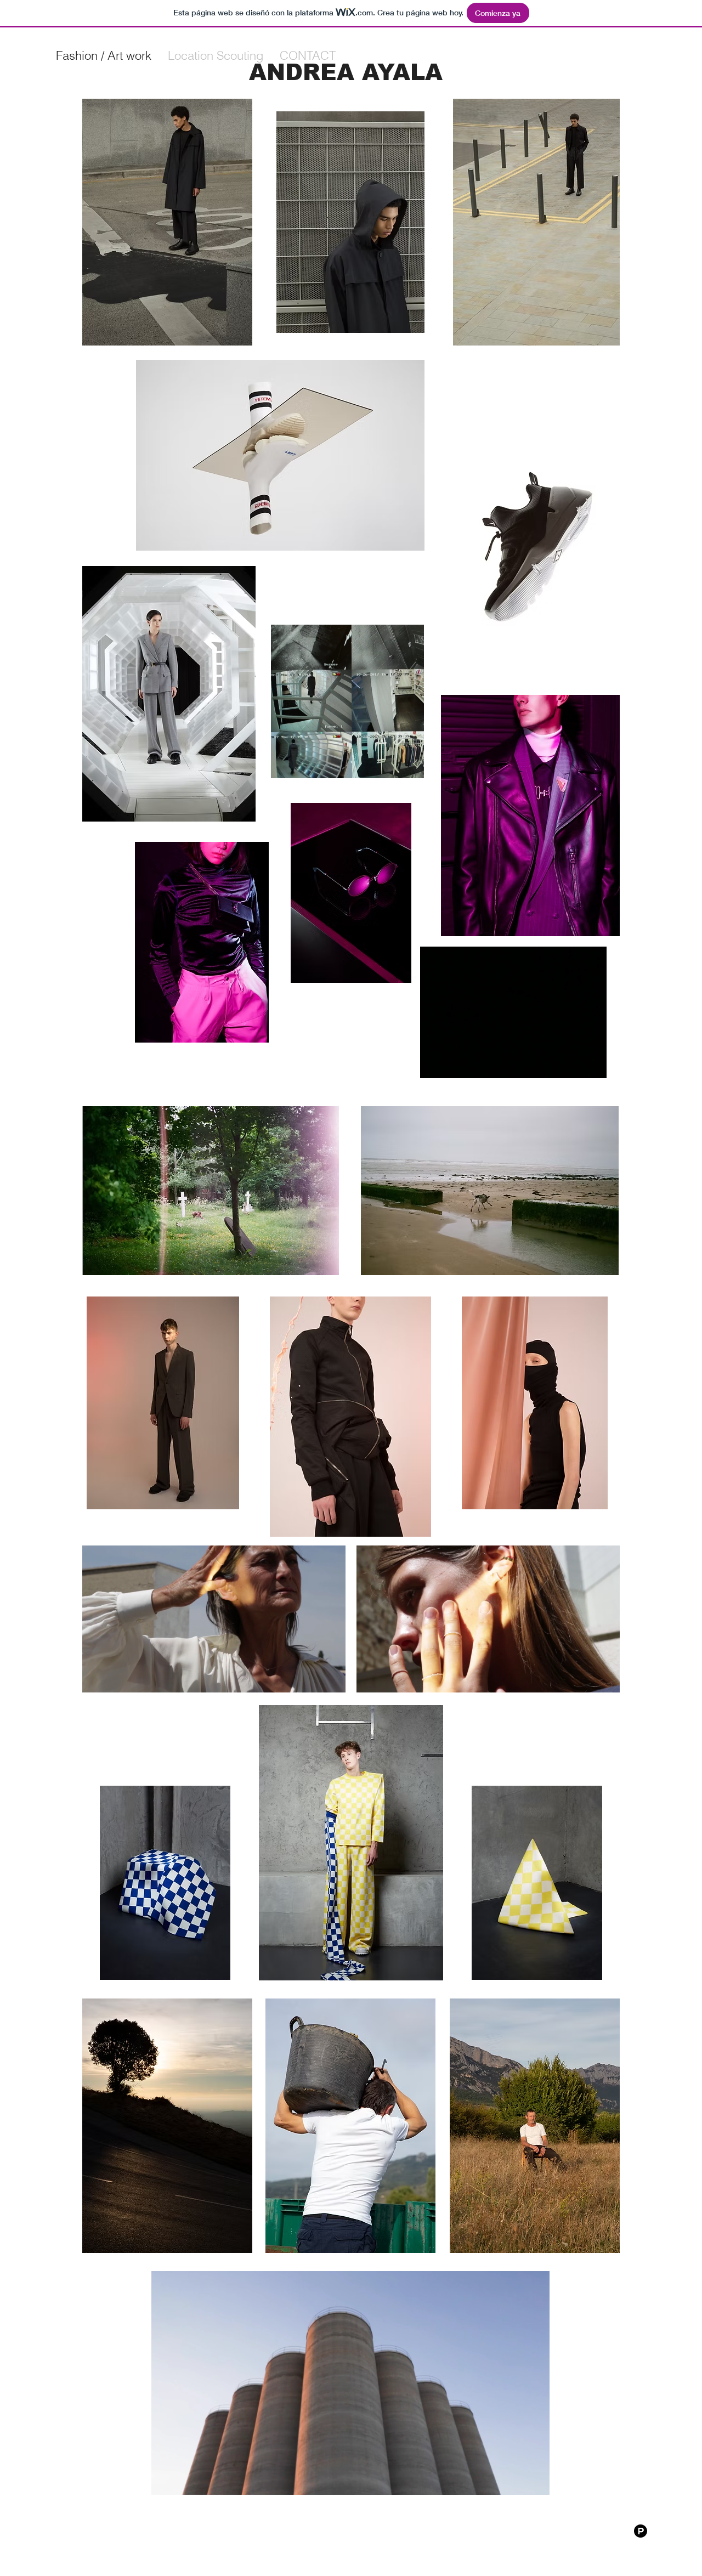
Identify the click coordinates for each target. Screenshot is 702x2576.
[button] (410, 766)
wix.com (379, 2537)
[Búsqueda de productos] (641, 2531)
